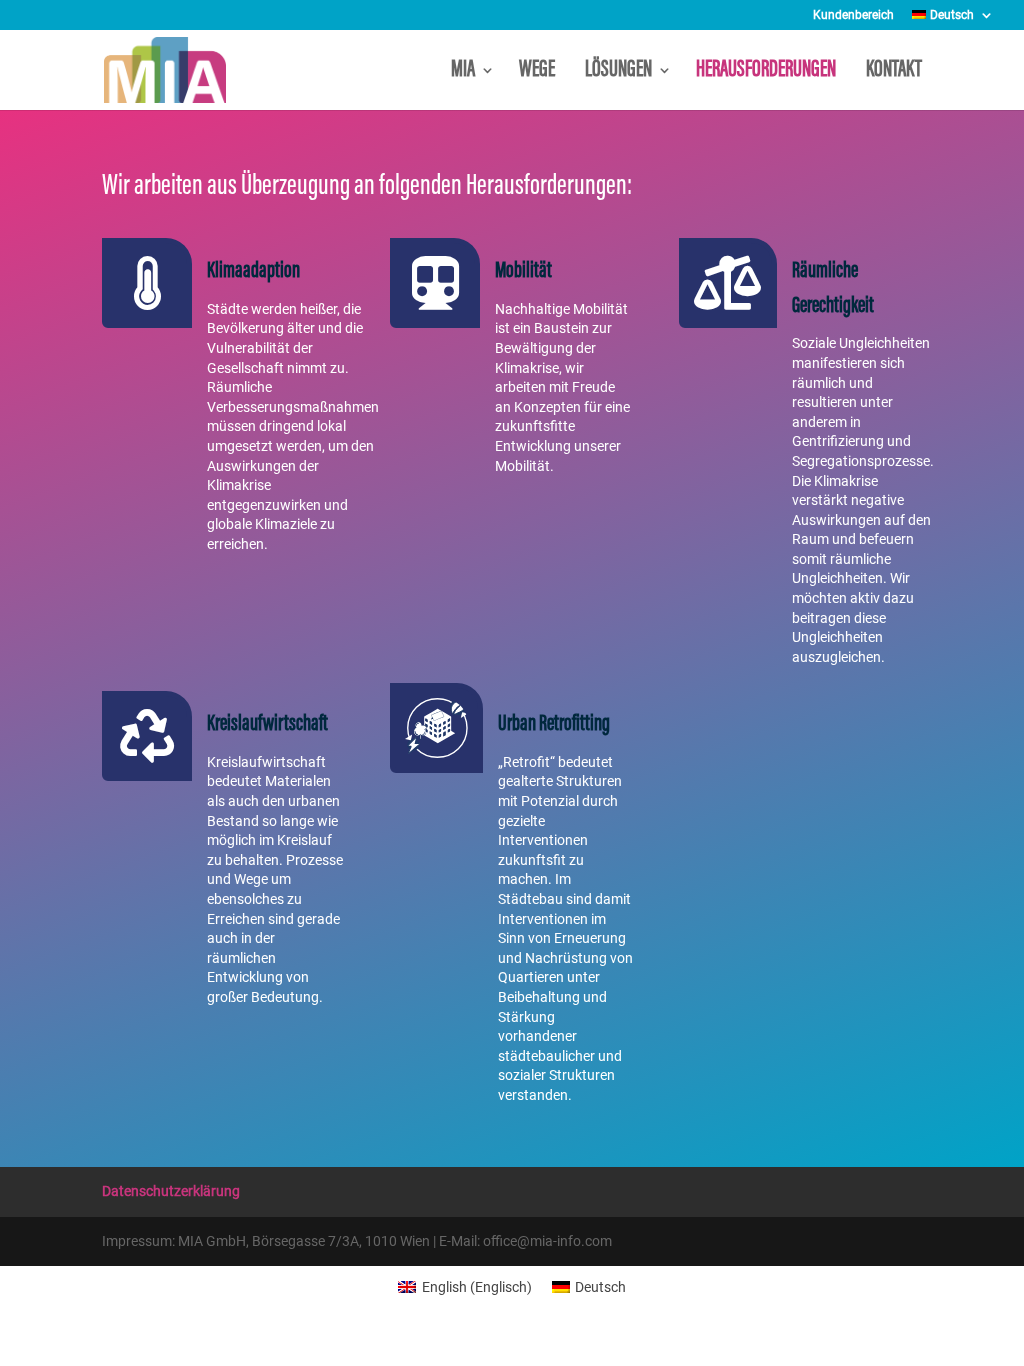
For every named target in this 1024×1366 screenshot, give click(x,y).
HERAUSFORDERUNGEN (769, 72)
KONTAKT (894, 72)
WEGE (540, 72)
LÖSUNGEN (618, 72)
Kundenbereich (853, 15)
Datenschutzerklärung (171, 1191)
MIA (463, 72)
